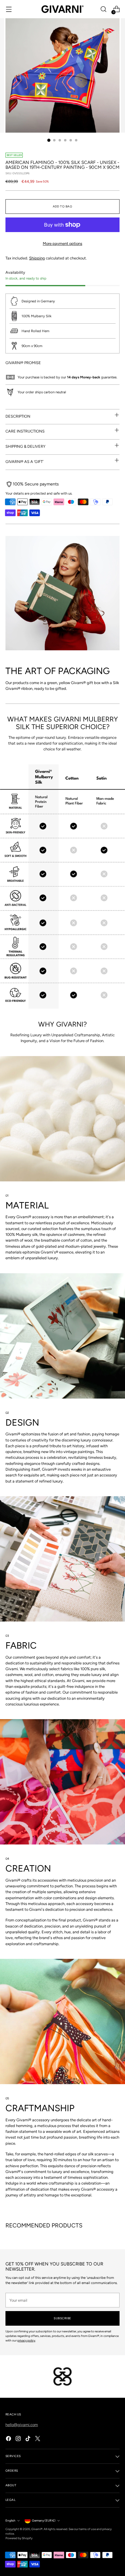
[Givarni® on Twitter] (38, 2439)
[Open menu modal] (9, 9)
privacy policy (26, 2340)
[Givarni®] (62, 9)
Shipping (37, 258)
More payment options (62, 243)
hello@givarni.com (22, 2425)
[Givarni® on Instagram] (19, 2439)
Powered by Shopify (19, 2538)
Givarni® (37, 2529)
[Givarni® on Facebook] (9, 2439)
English (10, 2520)
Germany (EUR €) (44, 2520)
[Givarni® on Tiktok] (29, 2439)
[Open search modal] (103, 9)
